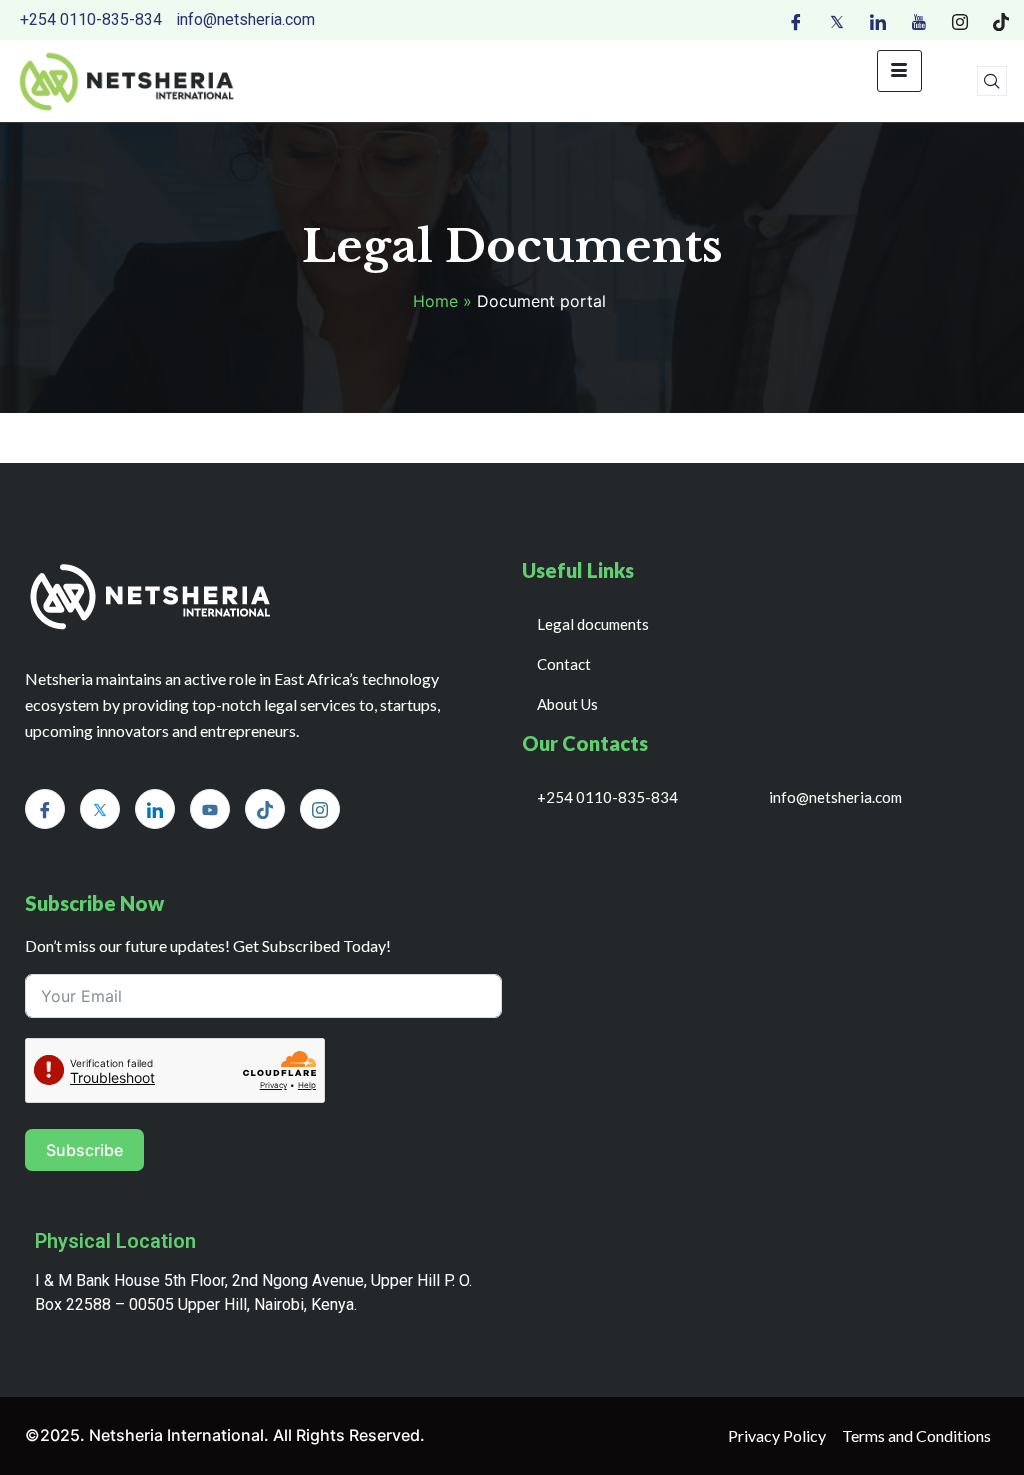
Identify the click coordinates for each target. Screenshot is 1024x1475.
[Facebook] (796, 20)
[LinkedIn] (878, 20)
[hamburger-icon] (899, 71)
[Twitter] (837, 20)
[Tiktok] (1001, 20)
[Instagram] (960, 20)
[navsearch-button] (992, 81)
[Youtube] (919, 20)
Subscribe (84, 1150)
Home (435, 301)
